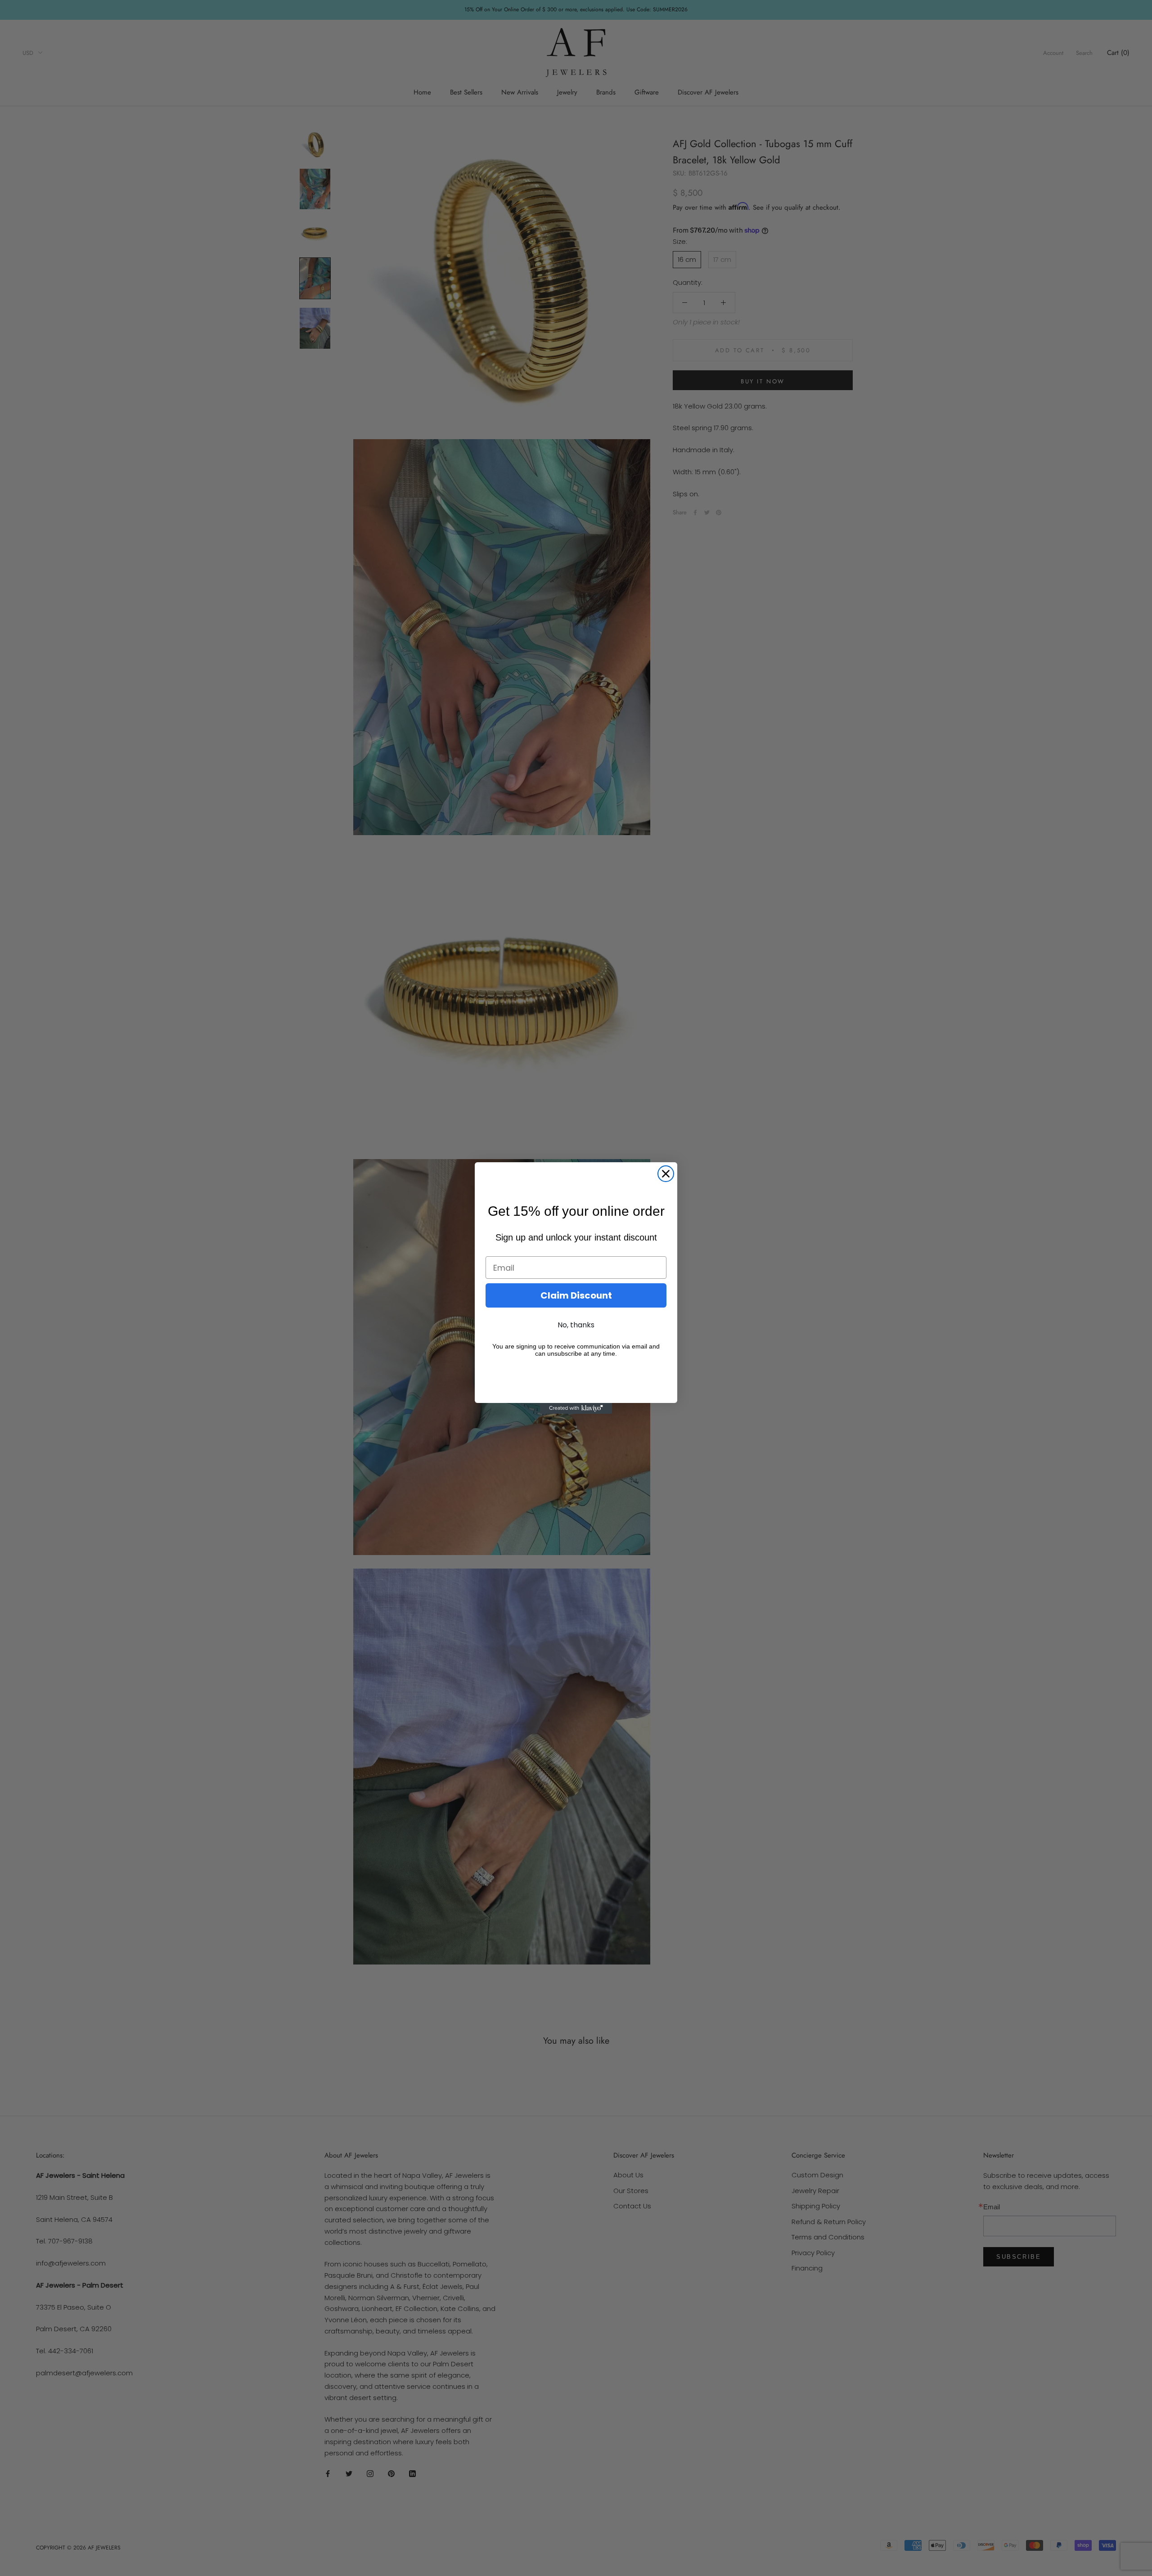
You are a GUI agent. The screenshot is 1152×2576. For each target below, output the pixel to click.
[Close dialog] (666, 1174)
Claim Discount (576, 1295)
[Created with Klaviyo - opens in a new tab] (576, 1408)
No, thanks (576, 1325)
